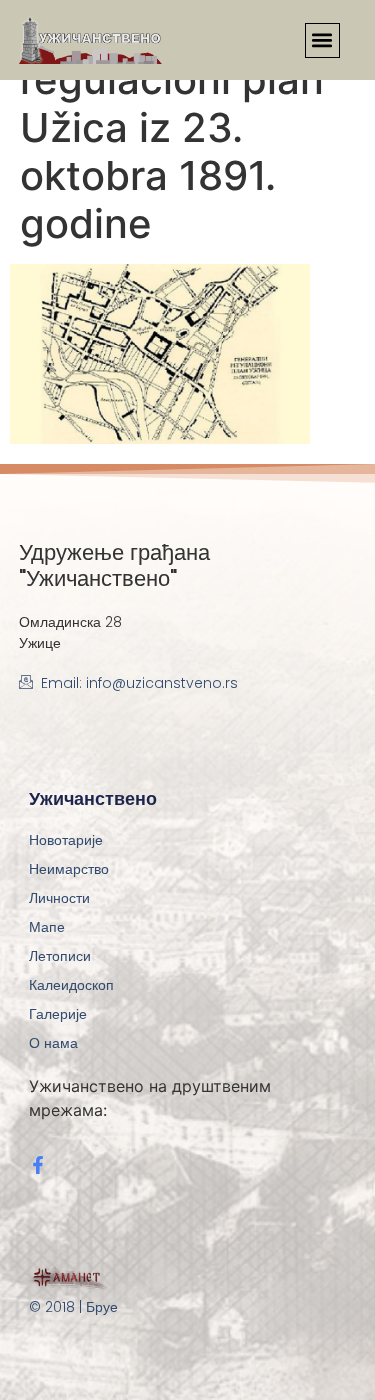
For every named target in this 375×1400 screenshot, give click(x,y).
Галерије (58, 1014)
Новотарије (66, 840)
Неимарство (69, 869)
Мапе (47, 927)
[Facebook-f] (38, 1165)
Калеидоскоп (71, 985)
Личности (59, 898)
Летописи (60, 956)
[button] (322, 40)
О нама (53, 1043)
